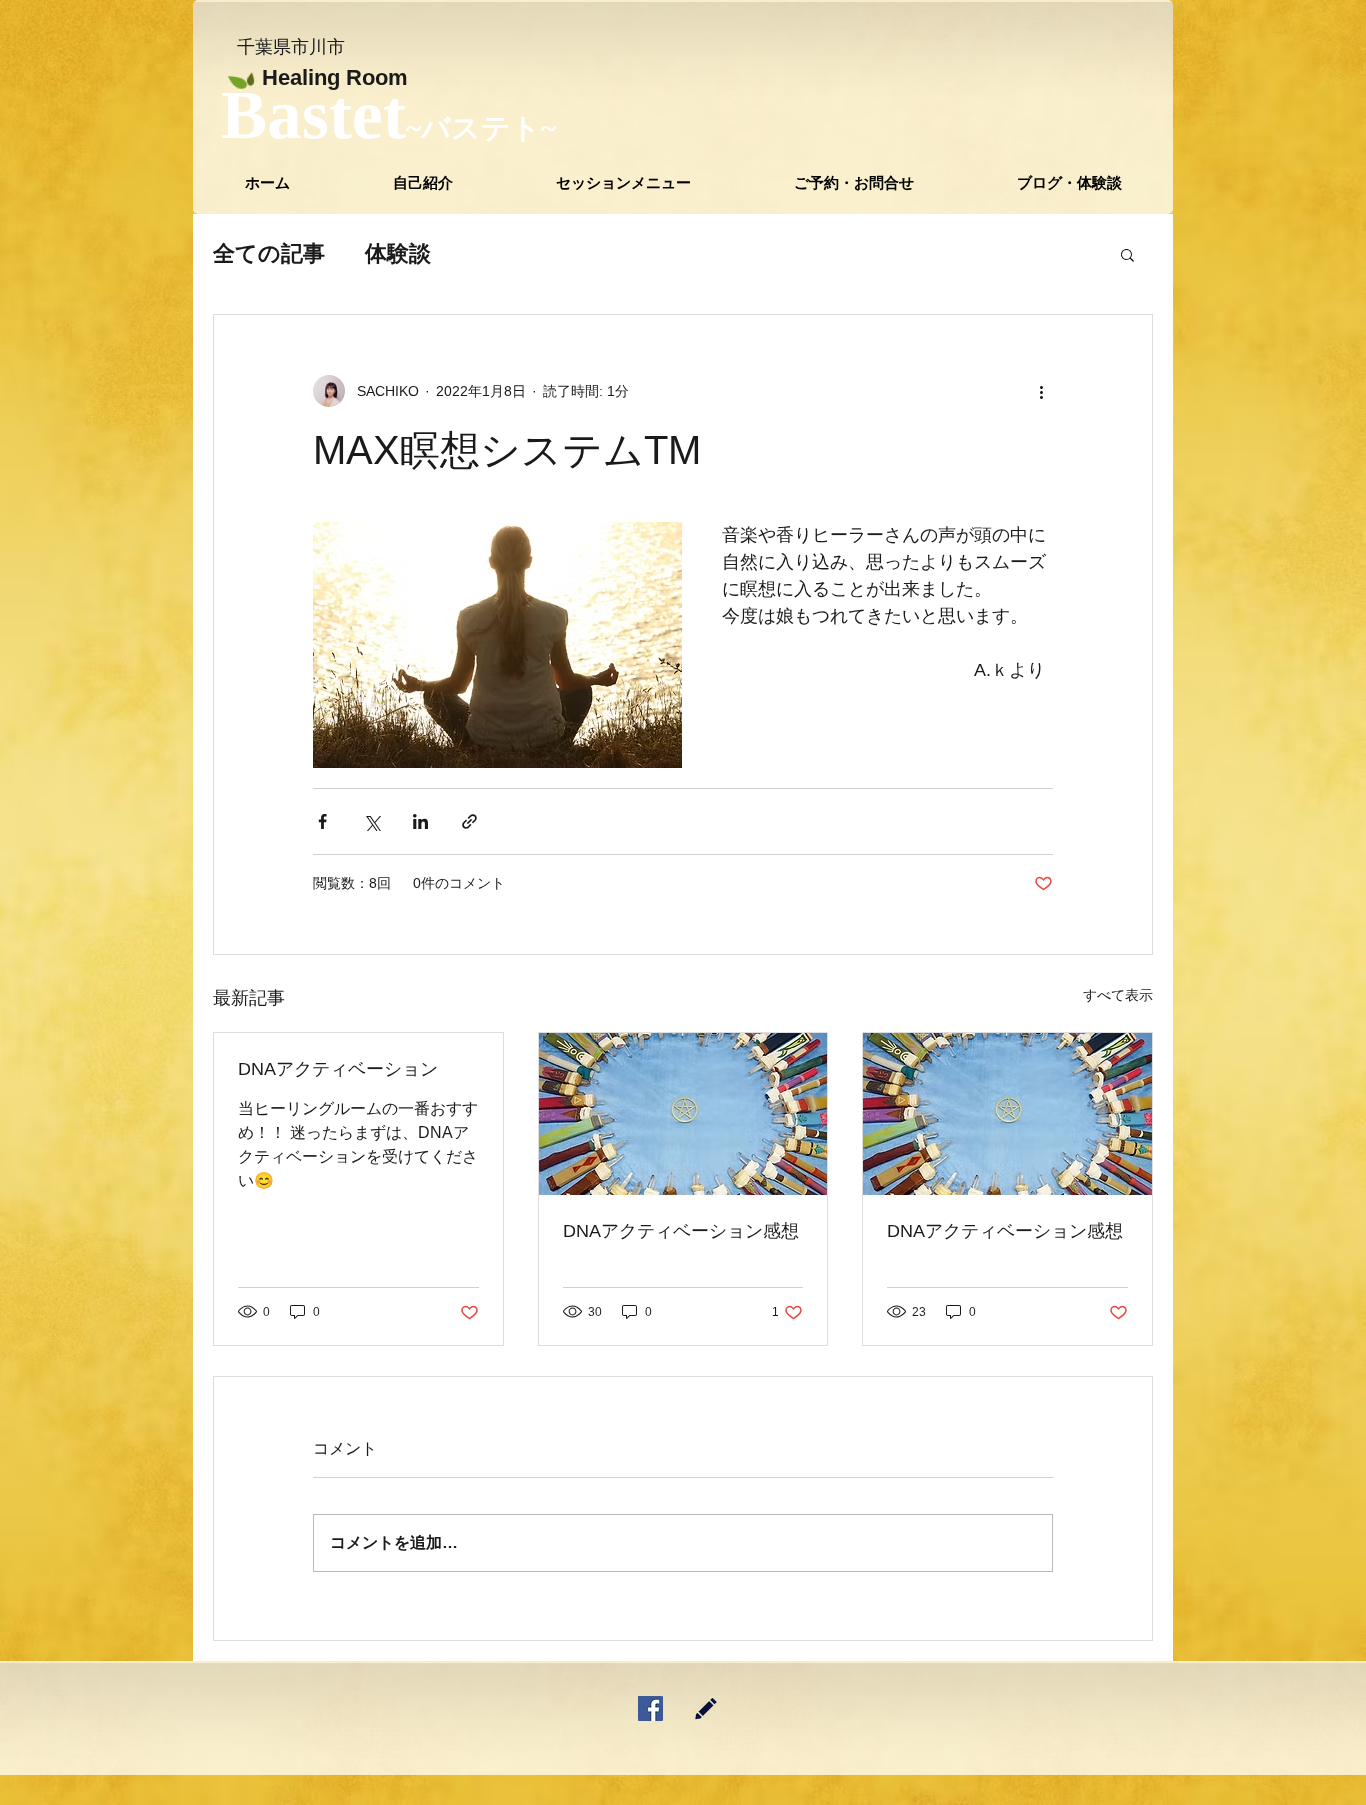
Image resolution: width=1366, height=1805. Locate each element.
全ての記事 (269, 253)
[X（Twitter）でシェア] (371, 821)
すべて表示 (1118, 995)
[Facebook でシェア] (322, 821)
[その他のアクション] (1041, 391)
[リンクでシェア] (469, 821)
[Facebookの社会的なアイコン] (650, 1708)
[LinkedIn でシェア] (420, 821)
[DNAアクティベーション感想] (683, 1114)
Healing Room (335, 77)
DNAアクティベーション (338, 1069)
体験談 (398, 253)
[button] (623, 183)
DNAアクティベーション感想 (681, 1231)
